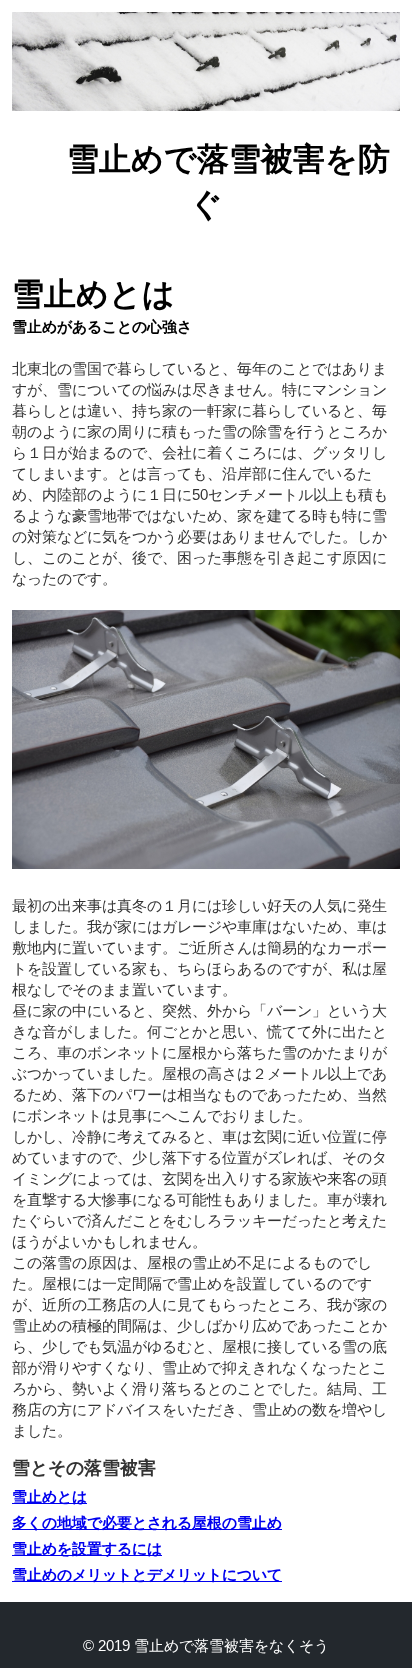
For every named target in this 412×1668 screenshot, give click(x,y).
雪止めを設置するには (87, 1548)
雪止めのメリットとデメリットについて (147, 1574)
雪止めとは (49, 1496)
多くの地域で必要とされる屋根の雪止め (147, 1522)
